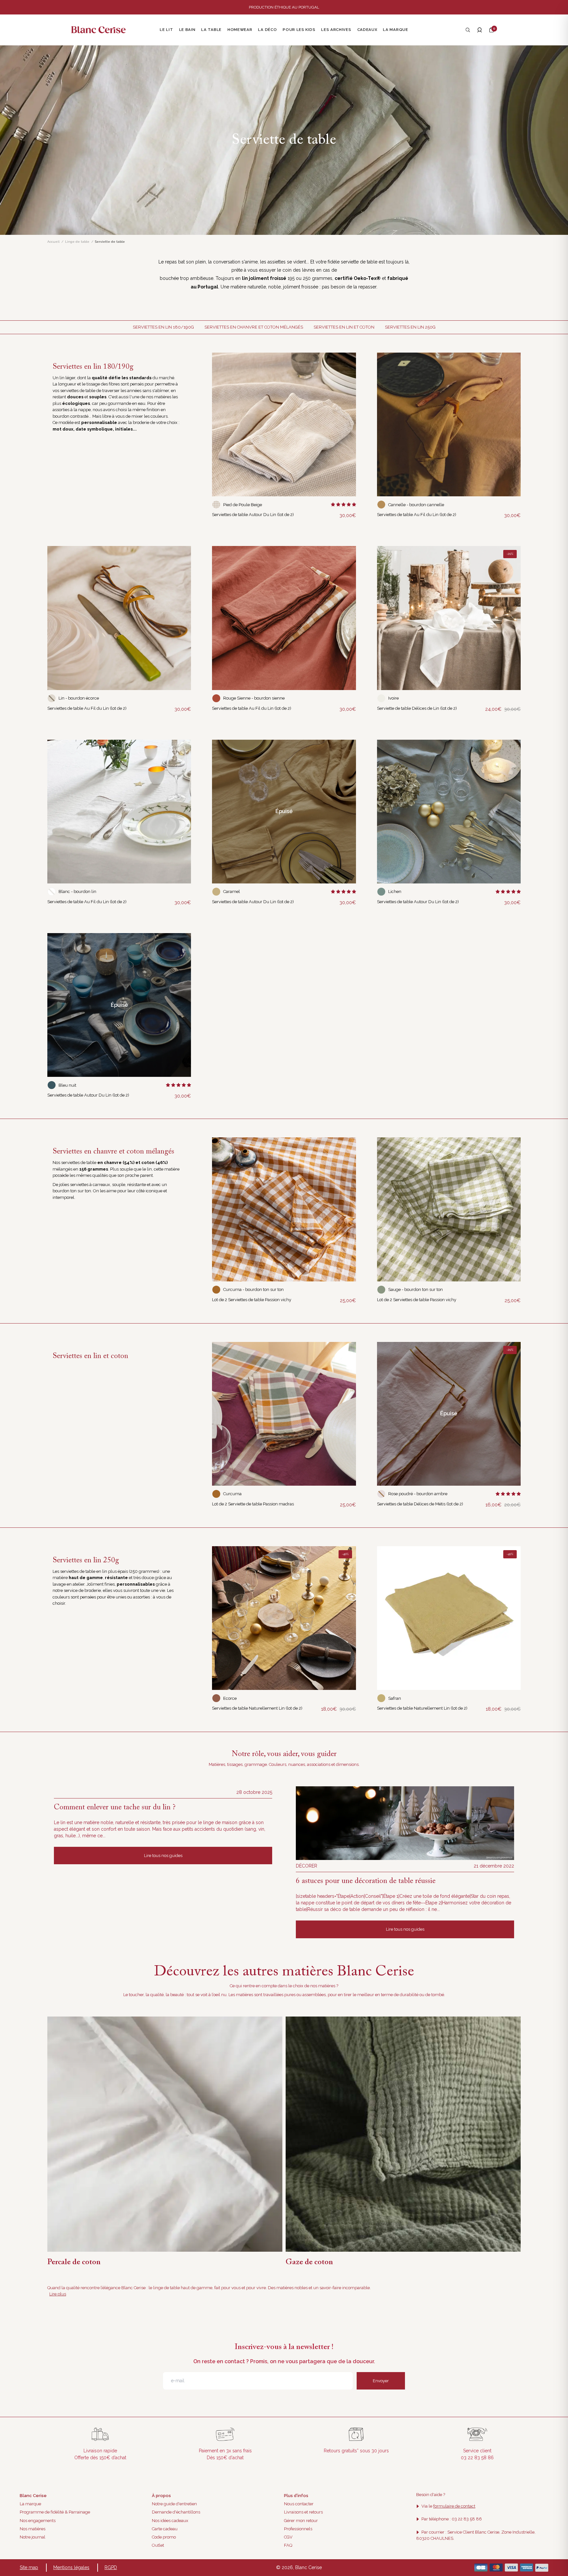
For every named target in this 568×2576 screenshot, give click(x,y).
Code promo (164, 2537)
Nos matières (33, 2529)
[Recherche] (468, 30)
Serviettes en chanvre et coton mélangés (254, 327)
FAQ (288, 2545)
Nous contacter (299, 2504)
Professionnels (298, 2529)
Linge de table (77, 242)
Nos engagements (38, 2521)
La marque (30, 2504)
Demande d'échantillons (176, 2512)
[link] (284, 424)
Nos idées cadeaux (170, 2521)
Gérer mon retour (301, 2521)
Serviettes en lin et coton (344, 327)
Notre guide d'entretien (174, 2504)
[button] (491, 30)
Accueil (53, 242)
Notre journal (33, 2537)
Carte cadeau (165, 2529)
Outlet (158, 2545)
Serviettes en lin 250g (410, 327)
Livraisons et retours (303, 2512)
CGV (288, 2537)
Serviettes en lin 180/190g (163, 327)
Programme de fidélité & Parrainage (55, 2512)
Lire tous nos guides (163, 1856)
